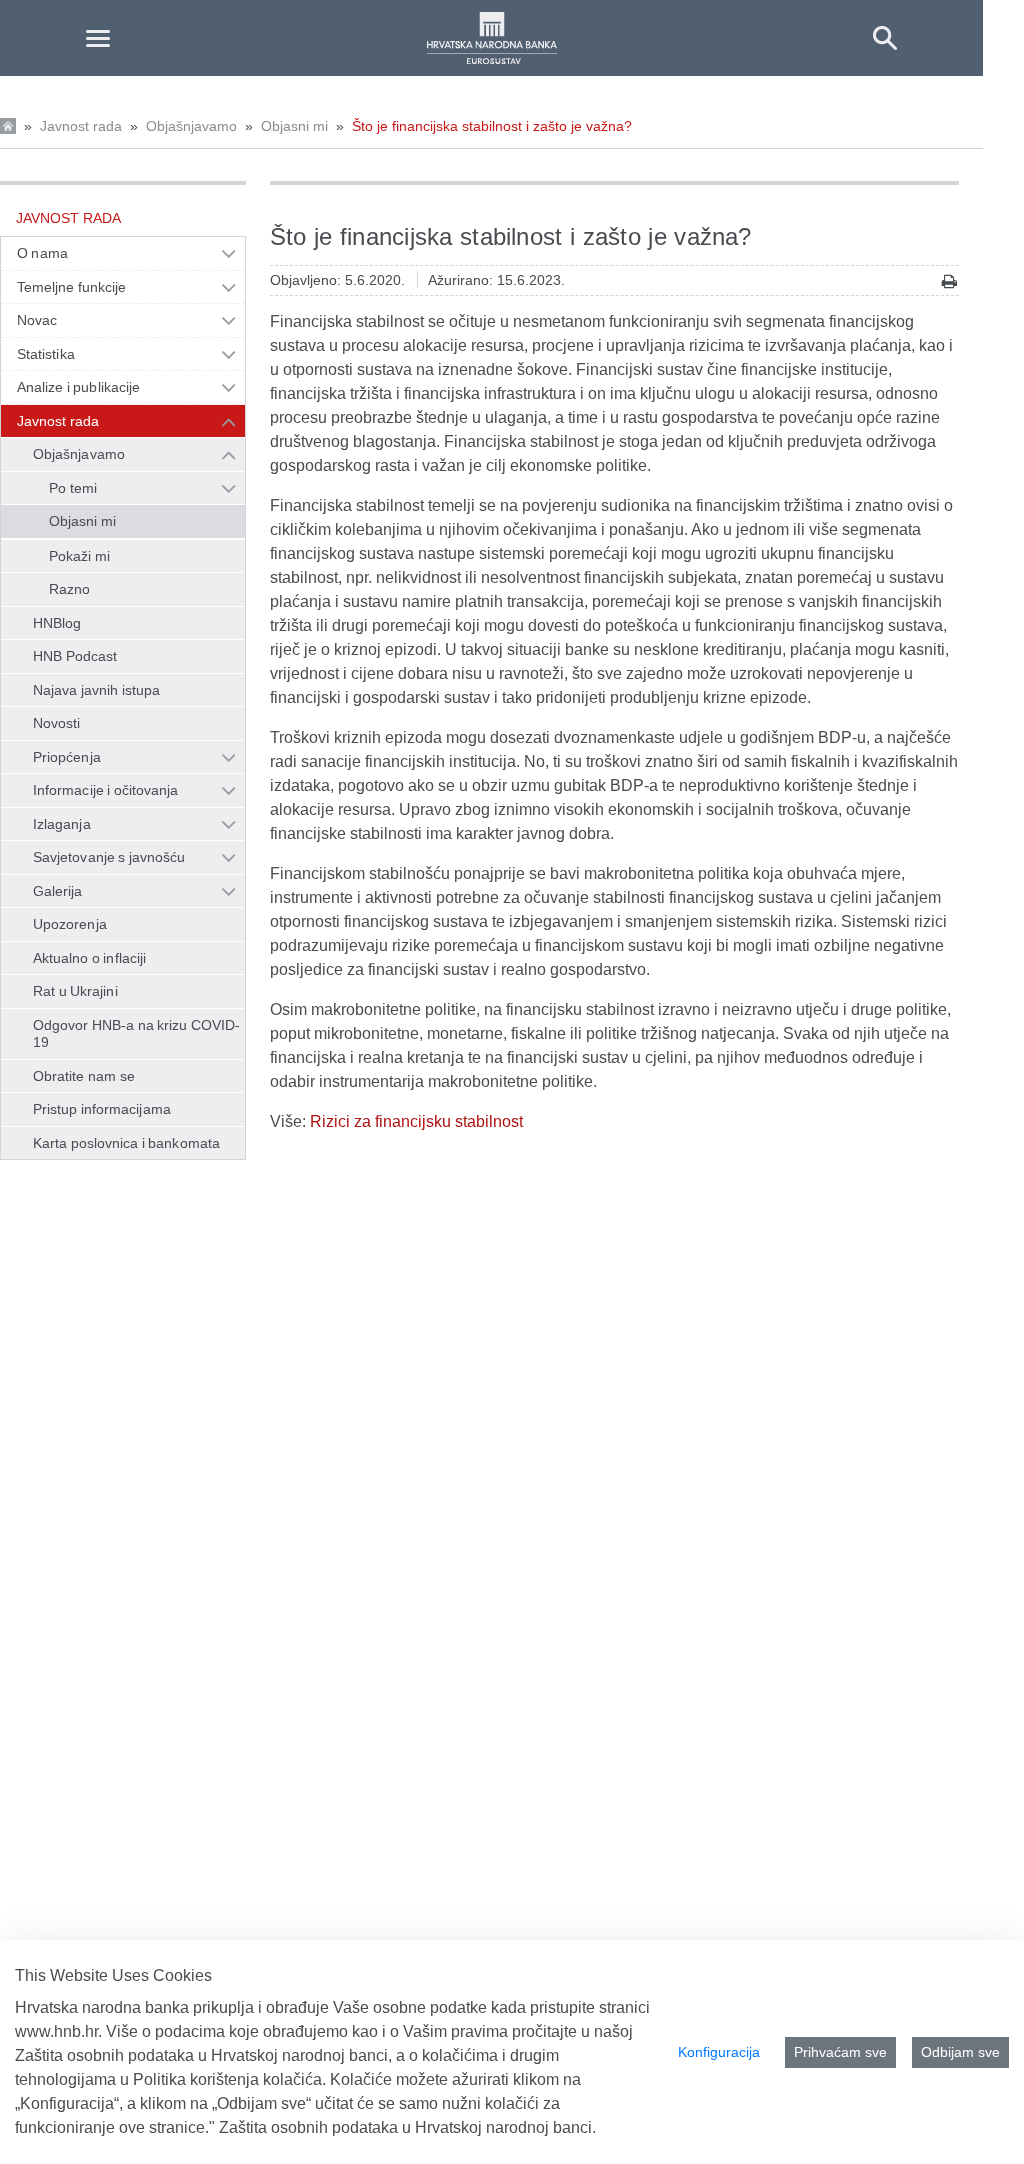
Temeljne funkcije (72, 287)
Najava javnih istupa (96, 690)
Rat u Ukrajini (75, 991)
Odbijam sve (960, 2052)
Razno (69, 589)
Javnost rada (81, 126)
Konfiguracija (719, 2052)
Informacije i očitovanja (105, 790)
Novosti (57, 723)
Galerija (58, 891)
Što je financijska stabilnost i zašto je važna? (492, 126)
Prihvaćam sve (840, 2052)
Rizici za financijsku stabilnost (416, 1121)
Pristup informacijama (102, 1109)
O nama (42, 253)
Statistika (46, 354)
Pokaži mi (79, 556)
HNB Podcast (75, 656)
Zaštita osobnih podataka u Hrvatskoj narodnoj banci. (407, 2127)
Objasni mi (294, 126)
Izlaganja (62, 824)
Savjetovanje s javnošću (109, 857)
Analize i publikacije (78, 387)
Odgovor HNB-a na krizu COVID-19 (136, 1034)
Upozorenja (70, 924)
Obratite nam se (84, 1076)
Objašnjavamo (191, 126)
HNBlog (57, 623)
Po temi (73, 488)
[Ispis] (949, 281)
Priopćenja (67, 757)
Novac (37, 320)
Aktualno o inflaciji (89, 958)
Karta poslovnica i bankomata (126, 1143)
